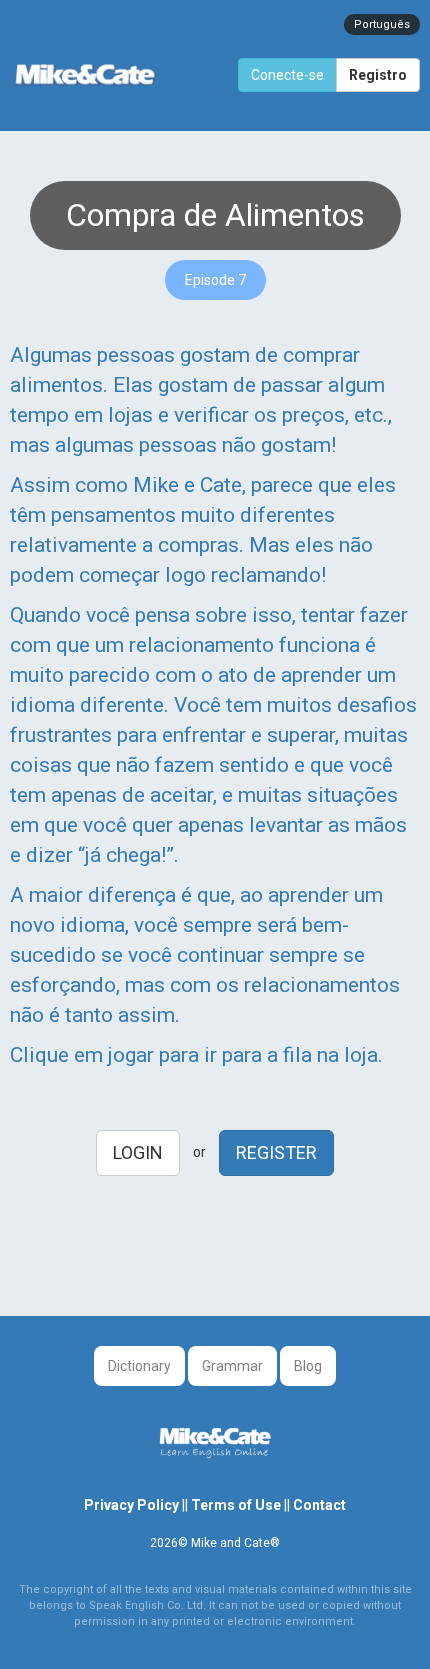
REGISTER (276, 1152)
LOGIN (138, 1152)
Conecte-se (287, 75)
